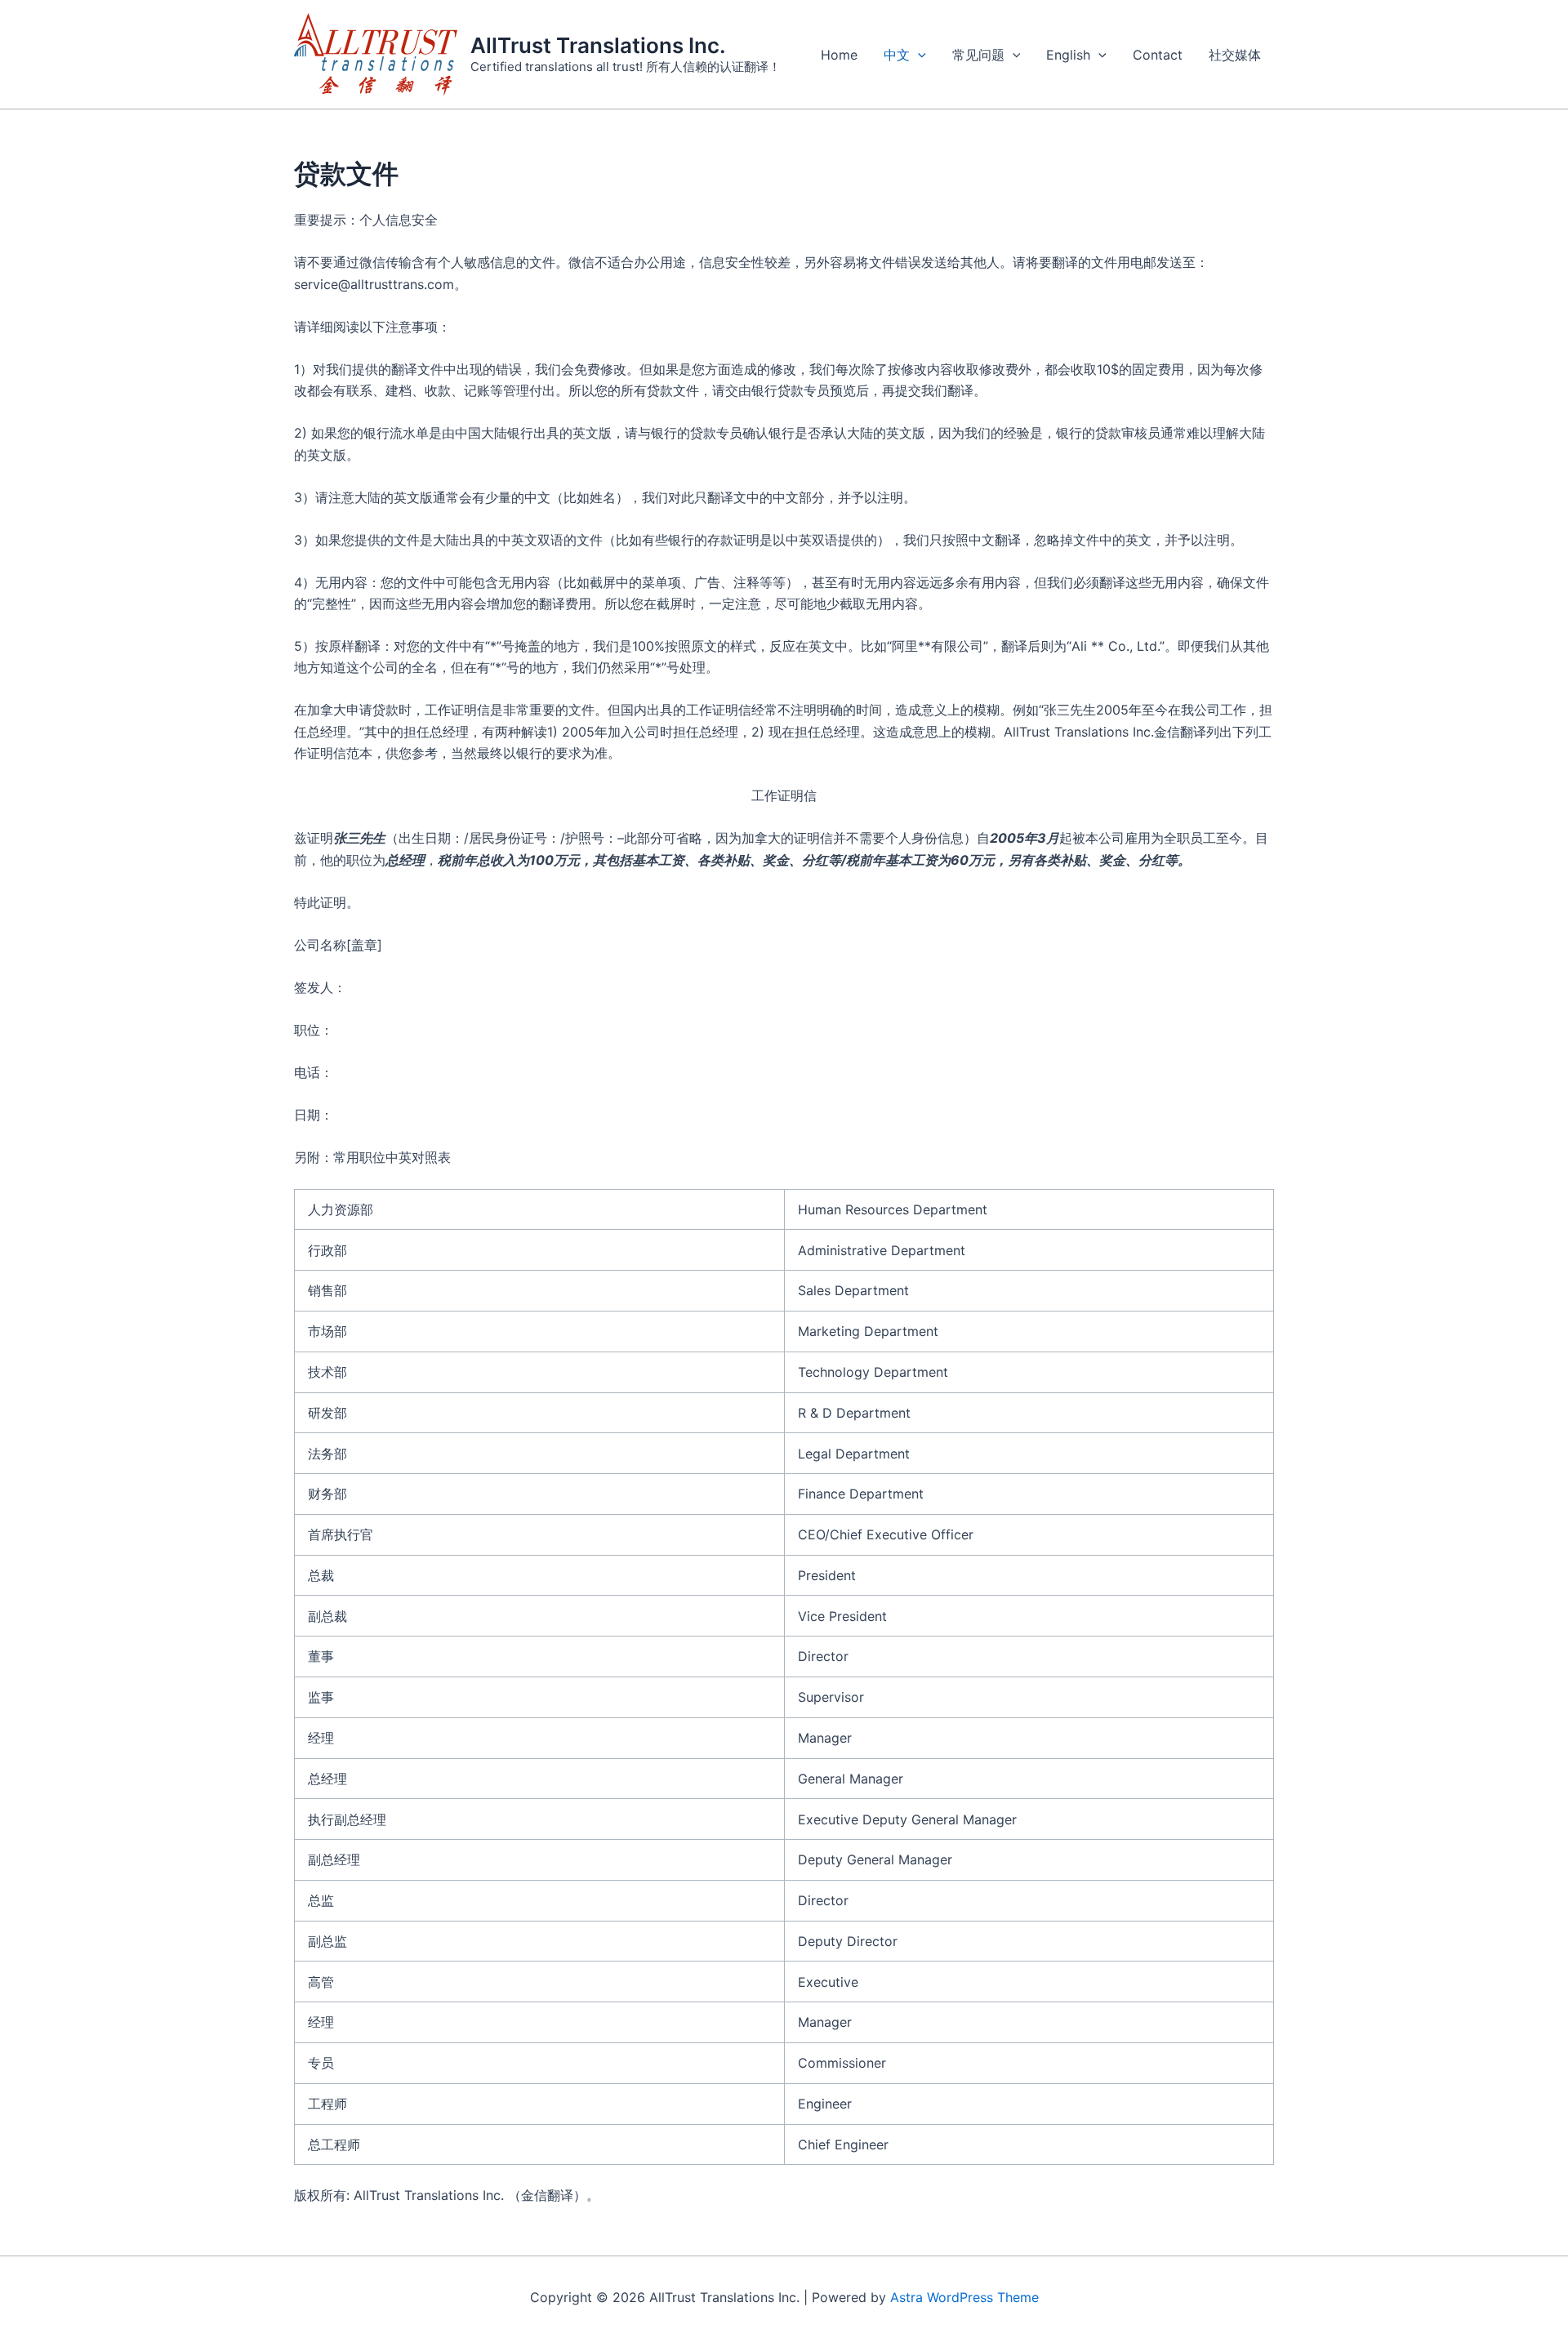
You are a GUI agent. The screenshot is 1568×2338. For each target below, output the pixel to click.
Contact (1158, 55)
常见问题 (978, 55)
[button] (918, 55)
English (1068, 55)
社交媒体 (1235, 55)
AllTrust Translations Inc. (598, 45)
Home (839, 55)
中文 (897, 55)
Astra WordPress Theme (964, 2297)
